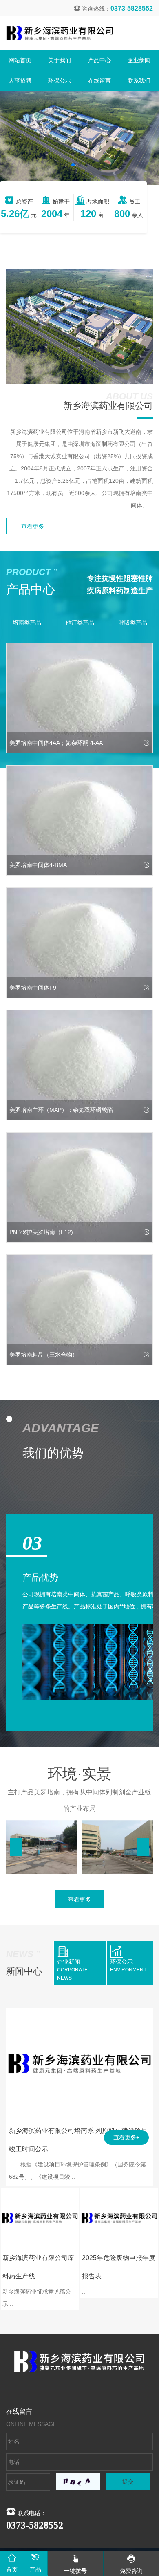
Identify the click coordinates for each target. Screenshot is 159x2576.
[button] (73, 165)
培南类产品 (27, 623)
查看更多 (33, 526)
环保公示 (60, 81)
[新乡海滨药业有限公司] (60, 33)
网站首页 (20, 60)
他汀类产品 (80, 623)
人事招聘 (20, 81)
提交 (128, 2482)
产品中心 (99, 60)
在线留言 (99, 81)
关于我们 (60, 60)
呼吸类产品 (133, 623)
